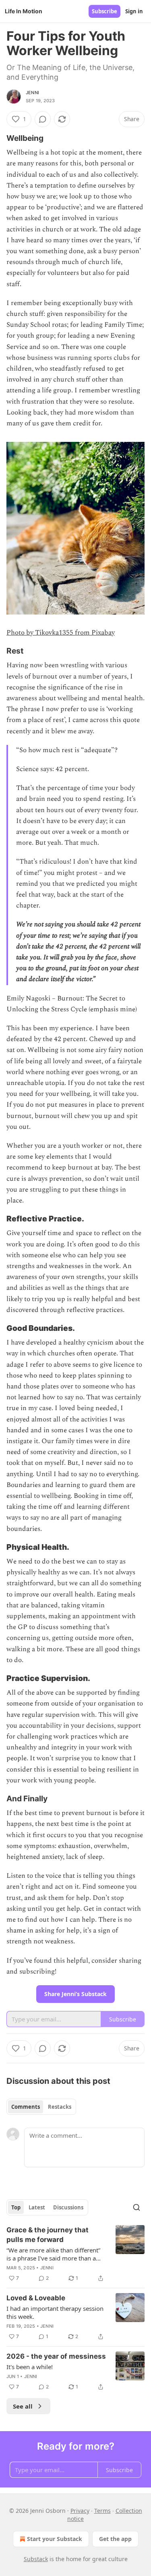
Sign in (134, 11)
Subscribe (104, 11)
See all (23, 2406)
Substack (36, 2559)
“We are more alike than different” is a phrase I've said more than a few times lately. (53, 2254)
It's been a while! (30, 2367)
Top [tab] (16, 2207)
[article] (75, 2254)
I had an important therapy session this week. (55, 2312)
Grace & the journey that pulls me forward (48, 2235)
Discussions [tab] (68, 2207)
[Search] (137, 2207)
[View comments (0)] (43, 119)
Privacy (80, 2511)
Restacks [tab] (60, 2107)
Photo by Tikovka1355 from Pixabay (61, 633)
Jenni (32, 93)
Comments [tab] (26, 2107)
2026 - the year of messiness (56, 2356)
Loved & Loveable (36, 2298)
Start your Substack (55, 2539)
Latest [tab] (37, 2207)
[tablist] (41, 2107)
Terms (102, 2511)
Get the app (115, 2539)
